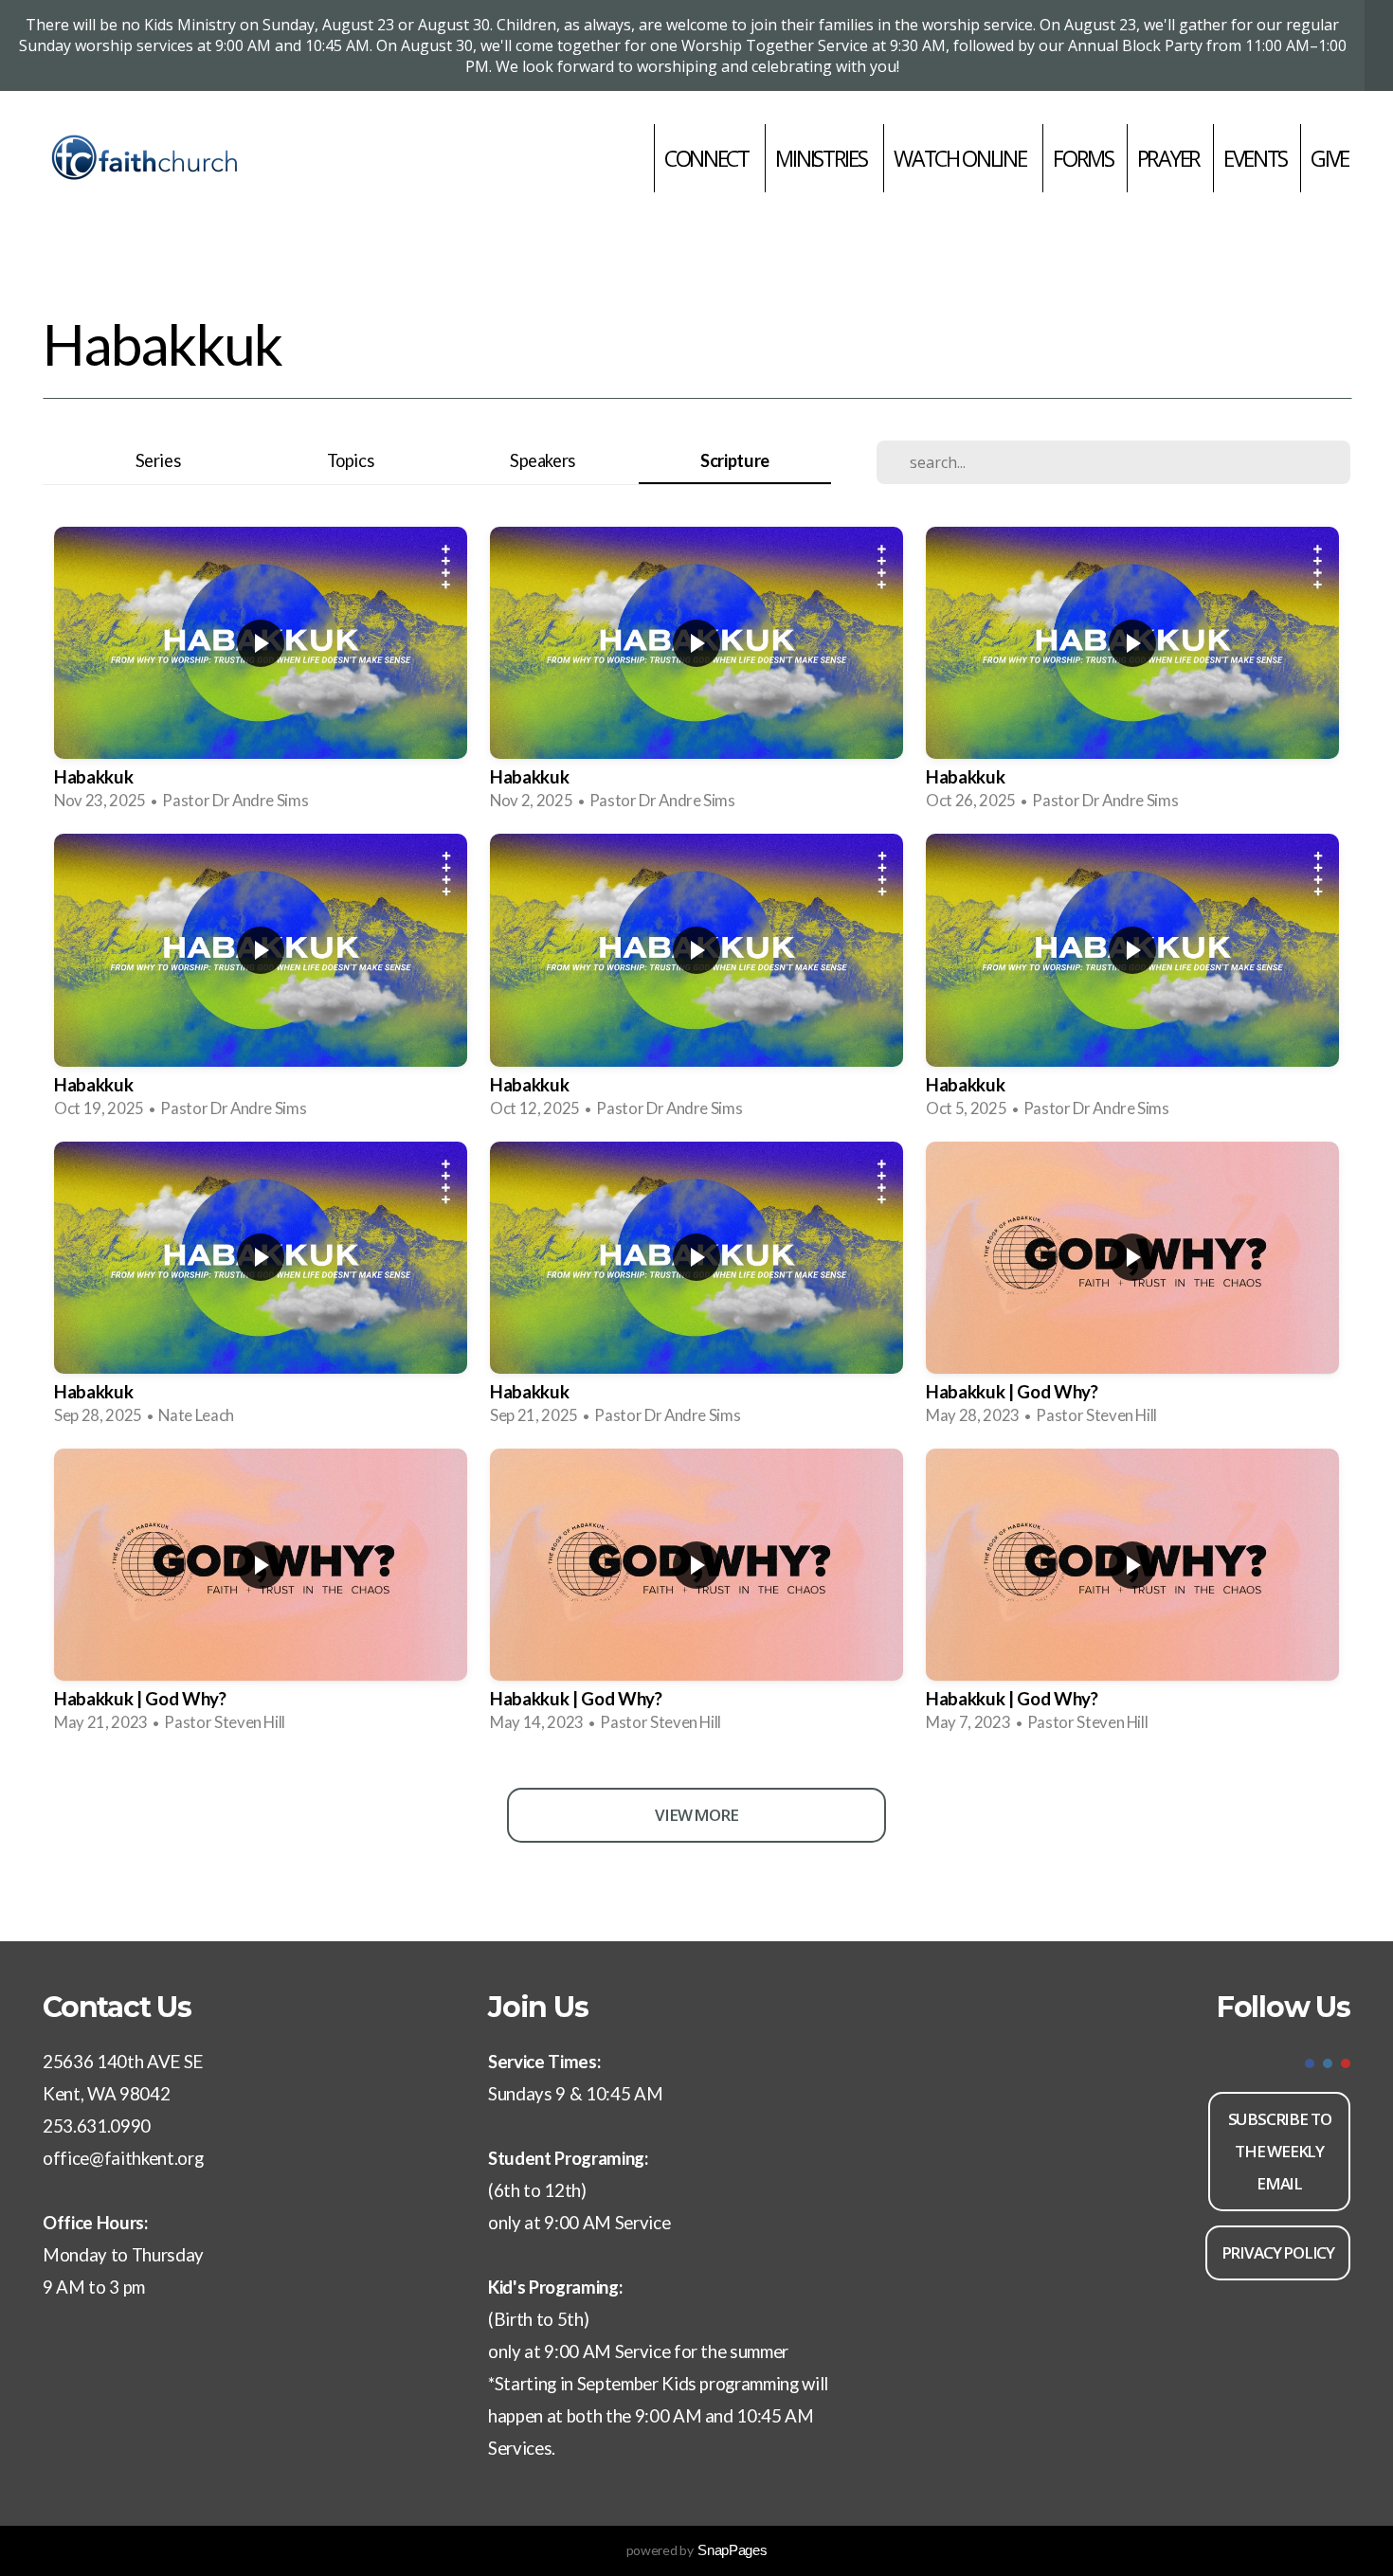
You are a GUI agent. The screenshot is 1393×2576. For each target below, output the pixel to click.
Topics (351, 460)
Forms (1083, 158)
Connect (708, 158)
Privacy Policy (1278, 2252)
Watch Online (961, 158)
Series (158, 460)
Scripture (735, 460)
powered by (697, 2550)
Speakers (543, 460)
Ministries (823, 158)
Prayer (1168, 158)
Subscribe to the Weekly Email (1280, 2151)
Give (1330, 158)
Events (1255, 158)
